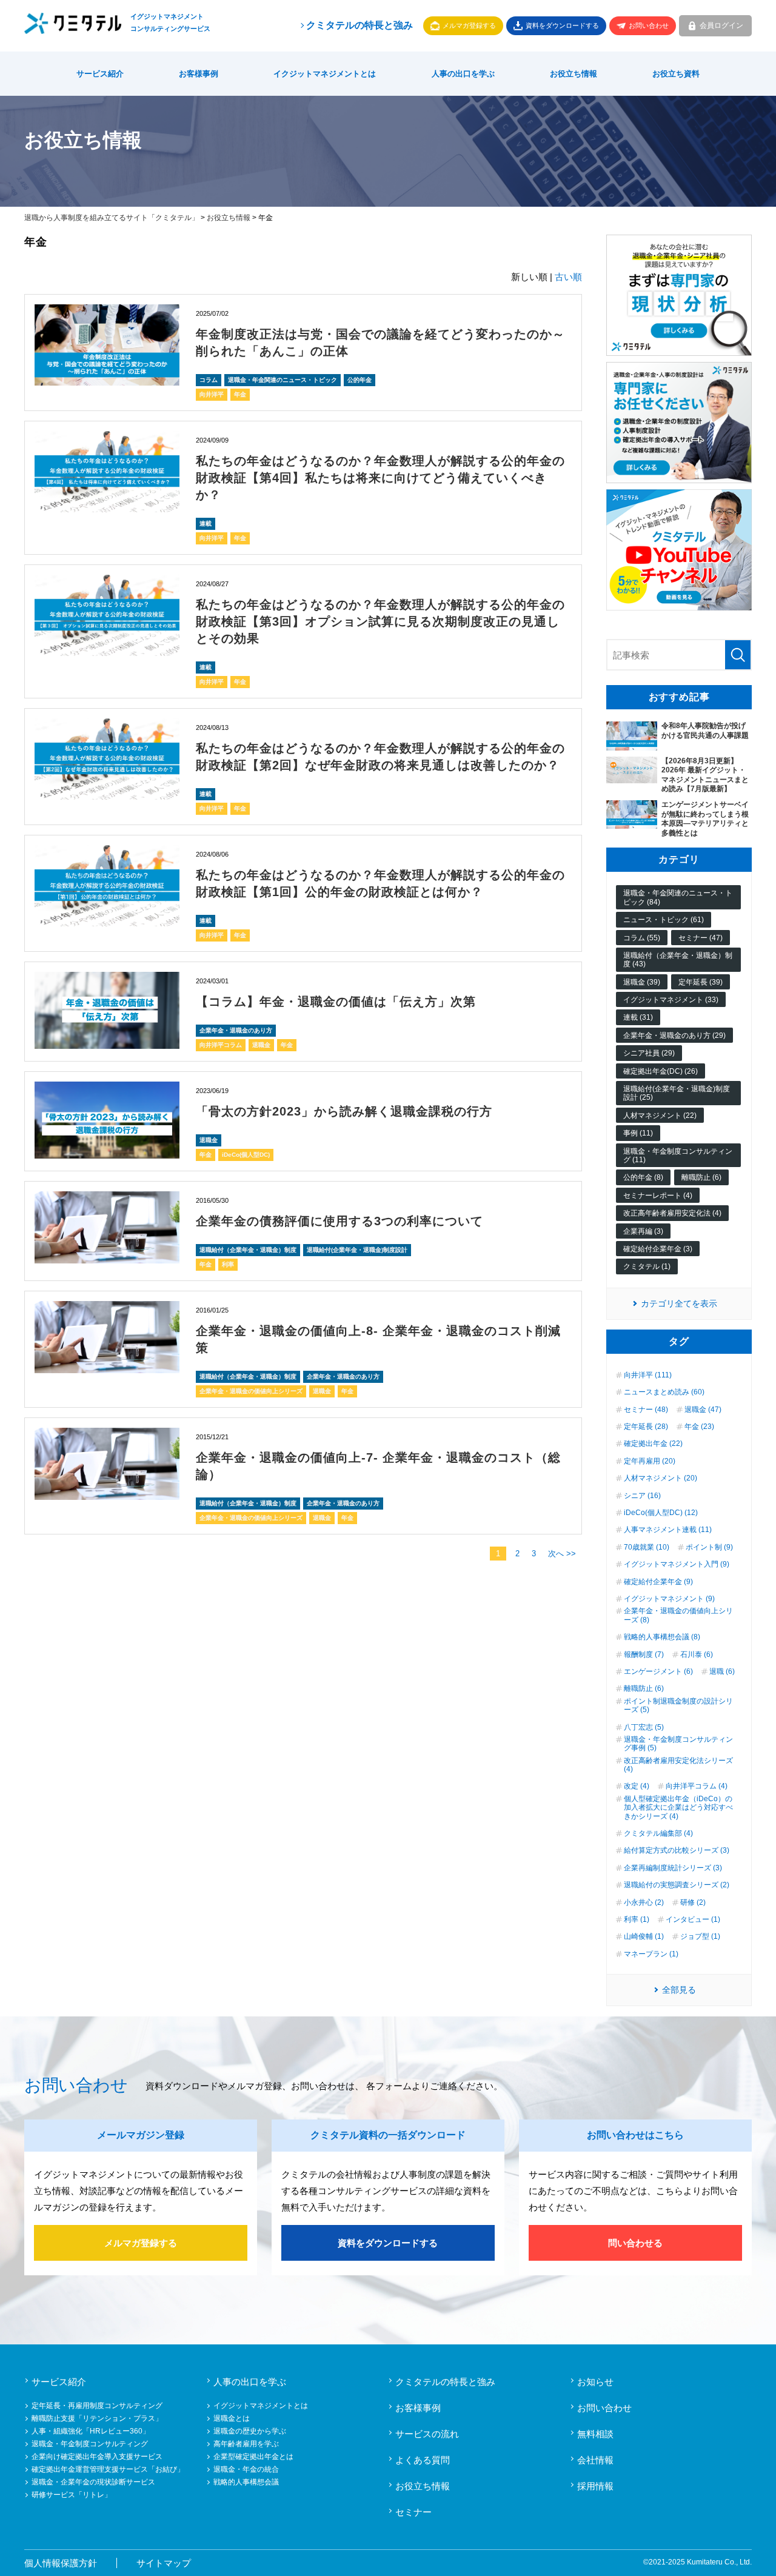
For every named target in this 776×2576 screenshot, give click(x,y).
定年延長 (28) (646, 1427)
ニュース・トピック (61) (664, 920)
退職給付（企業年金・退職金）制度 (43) (678, 960)
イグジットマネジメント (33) (671, 1000)
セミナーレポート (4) (658, 1196)
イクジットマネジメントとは (325, 74)
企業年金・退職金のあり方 (236, 1030)
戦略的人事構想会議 (246, 2482)
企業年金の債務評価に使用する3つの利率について (339, 1221)
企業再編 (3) (643, 1231)
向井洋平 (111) (648, 1375)
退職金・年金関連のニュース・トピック (283, 380)
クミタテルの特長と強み (360, 25)
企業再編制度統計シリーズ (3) (673, 1868)
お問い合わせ (649, 25)
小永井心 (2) (644, 1902)
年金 (240, 394)
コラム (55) (642, 938)
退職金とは (232, 2418)
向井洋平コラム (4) (697, 1786)
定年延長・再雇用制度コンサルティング (97, 2406)
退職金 (261, 1045)
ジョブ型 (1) (700, 1936)
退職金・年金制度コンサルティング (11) (678, 1156)
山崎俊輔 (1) (644, 1936)
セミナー (413, 2512)
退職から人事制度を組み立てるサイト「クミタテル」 (112, 218)
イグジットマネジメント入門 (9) (677, 1564)
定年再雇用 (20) (650, 1461)
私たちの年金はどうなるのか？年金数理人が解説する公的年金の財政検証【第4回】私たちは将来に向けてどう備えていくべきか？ (380, 478)
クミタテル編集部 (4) (658, 1833)
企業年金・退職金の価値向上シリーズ (251, 1391)
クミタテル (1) (647, 1266)
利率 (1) (637, 1919)
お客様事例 (199, 74)
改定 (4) (637, 1786)
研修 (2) (693, 1902)
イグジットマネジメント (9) (669, 1599)
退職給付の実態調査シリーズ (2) (677, 1885)
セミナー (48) (646, 1410)
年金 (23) (699, 1427)
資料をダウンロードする (562, 25)
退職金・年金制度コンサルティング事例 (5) (678, 1744)
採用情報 (595, 2486)
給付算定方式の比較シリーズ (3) (677, 1850)
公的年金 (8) (643, 1177)
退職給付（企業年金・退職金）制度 (248, 1250)
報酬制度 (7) (644, 1654)
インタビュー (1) (693, 1919)
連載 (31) (638, 1017)
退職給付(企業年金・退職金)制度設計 (357, 1250)
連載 (206, 524)
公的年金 (360, 380)
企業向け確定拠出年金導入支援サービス (97, 2457)
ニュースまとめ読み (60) (664, 1392)
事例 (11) (638, 1133)
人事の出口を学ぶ (463, 74)
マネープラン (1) (651, 1954)
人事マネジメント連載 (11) (668, 1530)
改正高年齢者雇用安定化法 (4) (672, 1213)
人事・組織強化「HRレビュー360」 (91, 2431)
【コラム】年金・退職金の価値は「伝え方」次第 (336, 1002)
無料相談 (595, 2434)
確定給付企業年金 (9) (658, 1582)
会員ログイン (721, 25)
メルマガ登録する (469, 25)
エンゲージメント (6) (658, 1671)
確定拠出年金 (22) (653, 1444)
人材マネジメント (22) (660, 1116)
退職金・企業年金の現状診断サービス (93, 2482)
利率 (228, 1264)
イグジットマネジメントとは (261, 2406)
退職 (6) (722, 1671)
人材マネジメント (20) (661, 1478)
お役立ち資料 (676, 74)
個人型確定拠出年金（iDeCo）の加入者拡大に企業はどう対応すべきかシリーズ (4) (678, 1808)
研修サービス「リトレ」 (72, 2495)
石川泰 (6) (697, 1654)
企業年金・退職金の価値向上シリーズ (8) (678, 1615)
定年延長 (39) (701, 982)
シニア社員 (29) (649, 1053)
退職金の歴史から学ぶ (250, 2431)
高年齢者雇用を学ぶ (246, 2444)
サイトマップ (164, 2563)
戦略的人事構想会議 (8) (662, 1637)
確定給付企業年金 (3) (658, 1249)
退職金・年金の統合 (246, 2469)
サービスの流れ (427, 2434)
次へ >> (562, 1554)
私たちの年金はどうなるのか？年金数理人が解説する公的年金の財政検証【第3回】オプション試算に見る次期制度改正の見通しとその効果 (380, 621)
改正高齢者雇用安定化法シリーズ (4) (678, 1765)
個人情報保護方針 (61, 2563)
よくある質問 (423, 2460)
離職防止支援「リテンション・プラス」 (97, 2418)
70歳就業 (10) (647, 1547)
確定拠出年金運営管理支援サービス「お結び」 (108, 2469)
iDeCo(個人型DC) (246, 1155)
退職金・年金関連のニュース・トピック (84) (678, 897)
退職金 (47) (703, 1410)
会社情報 (595, 2460)
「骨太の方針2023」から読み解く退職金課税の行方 (344, 1111)
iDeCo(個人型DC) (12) (661, 1513)
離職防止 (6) (701, 1177)
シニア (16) (642, 1496)
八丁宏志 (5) (644, 1727)
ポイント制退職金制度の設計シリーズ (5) (678, 1705)
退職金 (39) (642, 982)
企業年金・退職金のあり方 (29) (674, 1035)
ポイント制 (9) (709, 1547)
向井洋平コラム (221, 1045)
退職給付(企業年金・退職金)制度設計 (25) (677, 1093)
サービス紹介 (100, 74)
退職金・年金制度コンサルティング (90, 2444)
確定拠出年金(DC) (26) (661, 1071)
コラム (209, 380)
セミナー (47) (701, 938)
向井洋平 (212, 394)
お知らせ (595, 2382)
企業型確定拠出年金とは (253, 2457)
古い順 (568, 277)
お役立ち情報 (574, 74)
